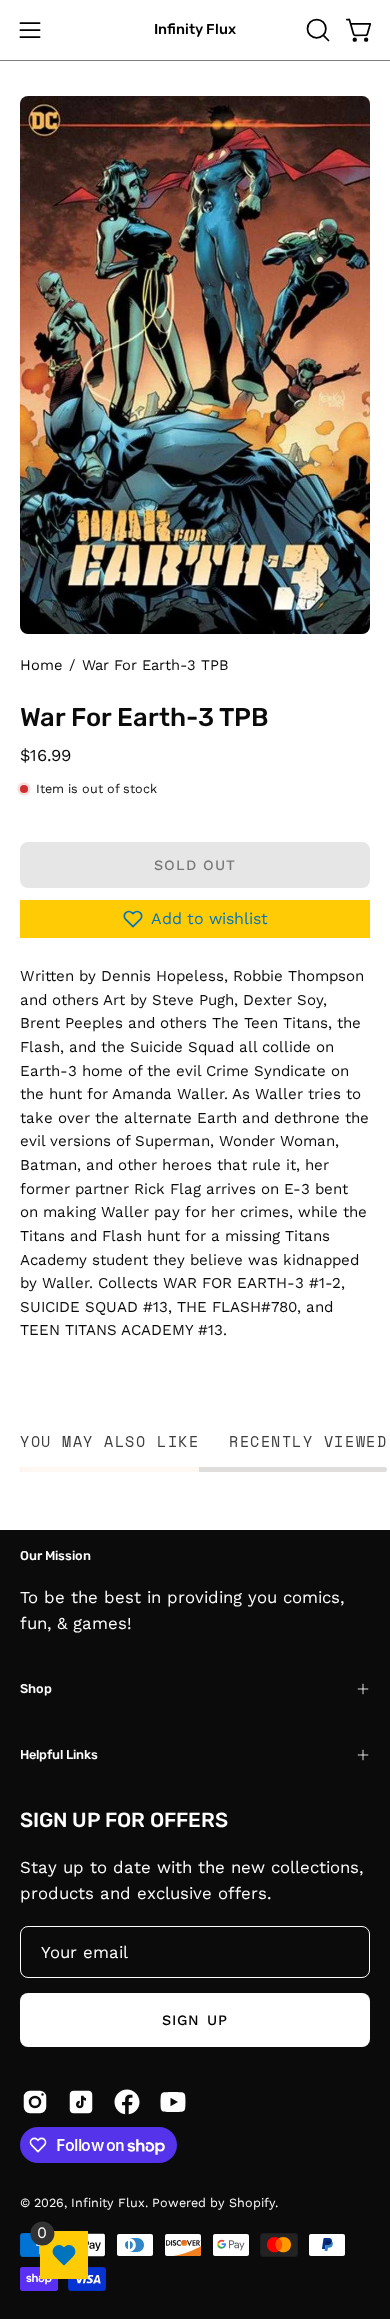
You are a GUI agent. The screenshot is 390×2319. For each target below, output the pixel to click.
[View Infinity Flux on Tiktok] (81, 2102)
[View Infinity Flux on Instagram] (35, 2102)
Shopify (252, 2202)
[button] (316, 30)
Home (41, 665)
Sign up (195, 2020)
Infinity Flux (195, 29)
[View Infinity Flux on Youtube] (173, 2102)
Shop (36, 1688)
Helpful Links (59, 1754)
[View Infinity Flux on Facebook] (127, 2102)
